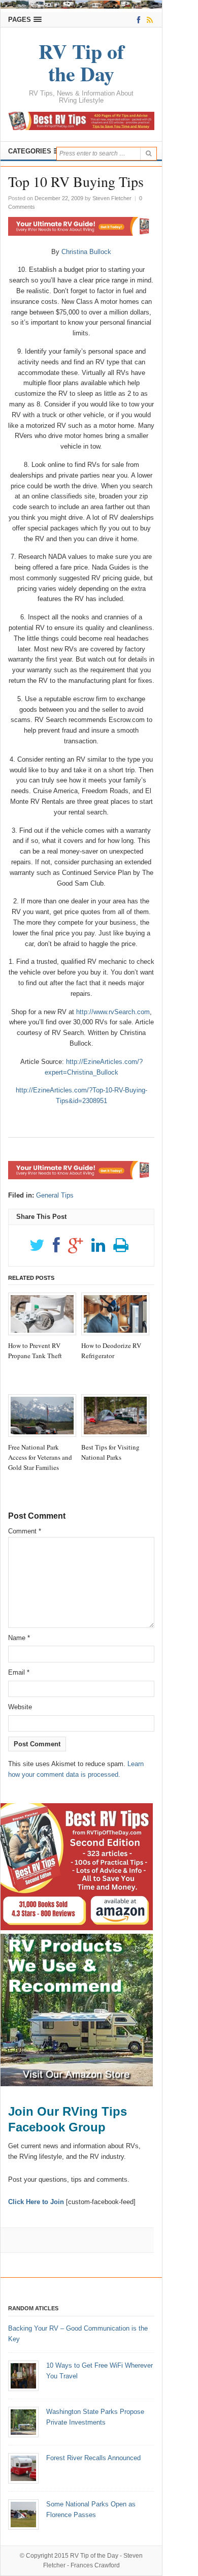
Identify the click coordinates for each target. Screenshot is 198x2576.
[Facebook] (137, 20)
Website (20, 1707)
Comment (25, 1531)
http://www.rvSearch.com (113, 1012)
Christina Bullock (86, 252)
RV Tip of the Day (94, 2556)
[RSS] (148, 20)
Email (19, 1672)
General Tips (55, 1195)
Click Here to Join (36, 2202)
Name (19, 1638)
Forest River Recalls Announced (93, 2458)
